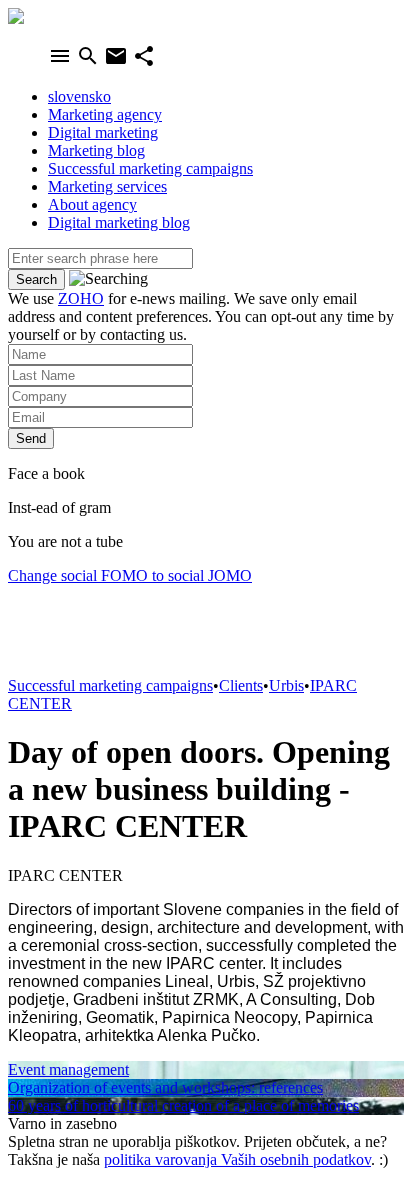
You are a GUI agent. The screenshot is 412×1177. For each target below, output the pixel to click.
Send (31, 438)
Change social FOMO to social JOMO (130, 575)
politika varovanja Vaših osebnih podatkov (237, 1159)
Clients (241, 685)
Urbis (286, 685)
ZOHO (81, 298)
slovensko (79, 96)
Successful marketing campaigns (110, 685)
